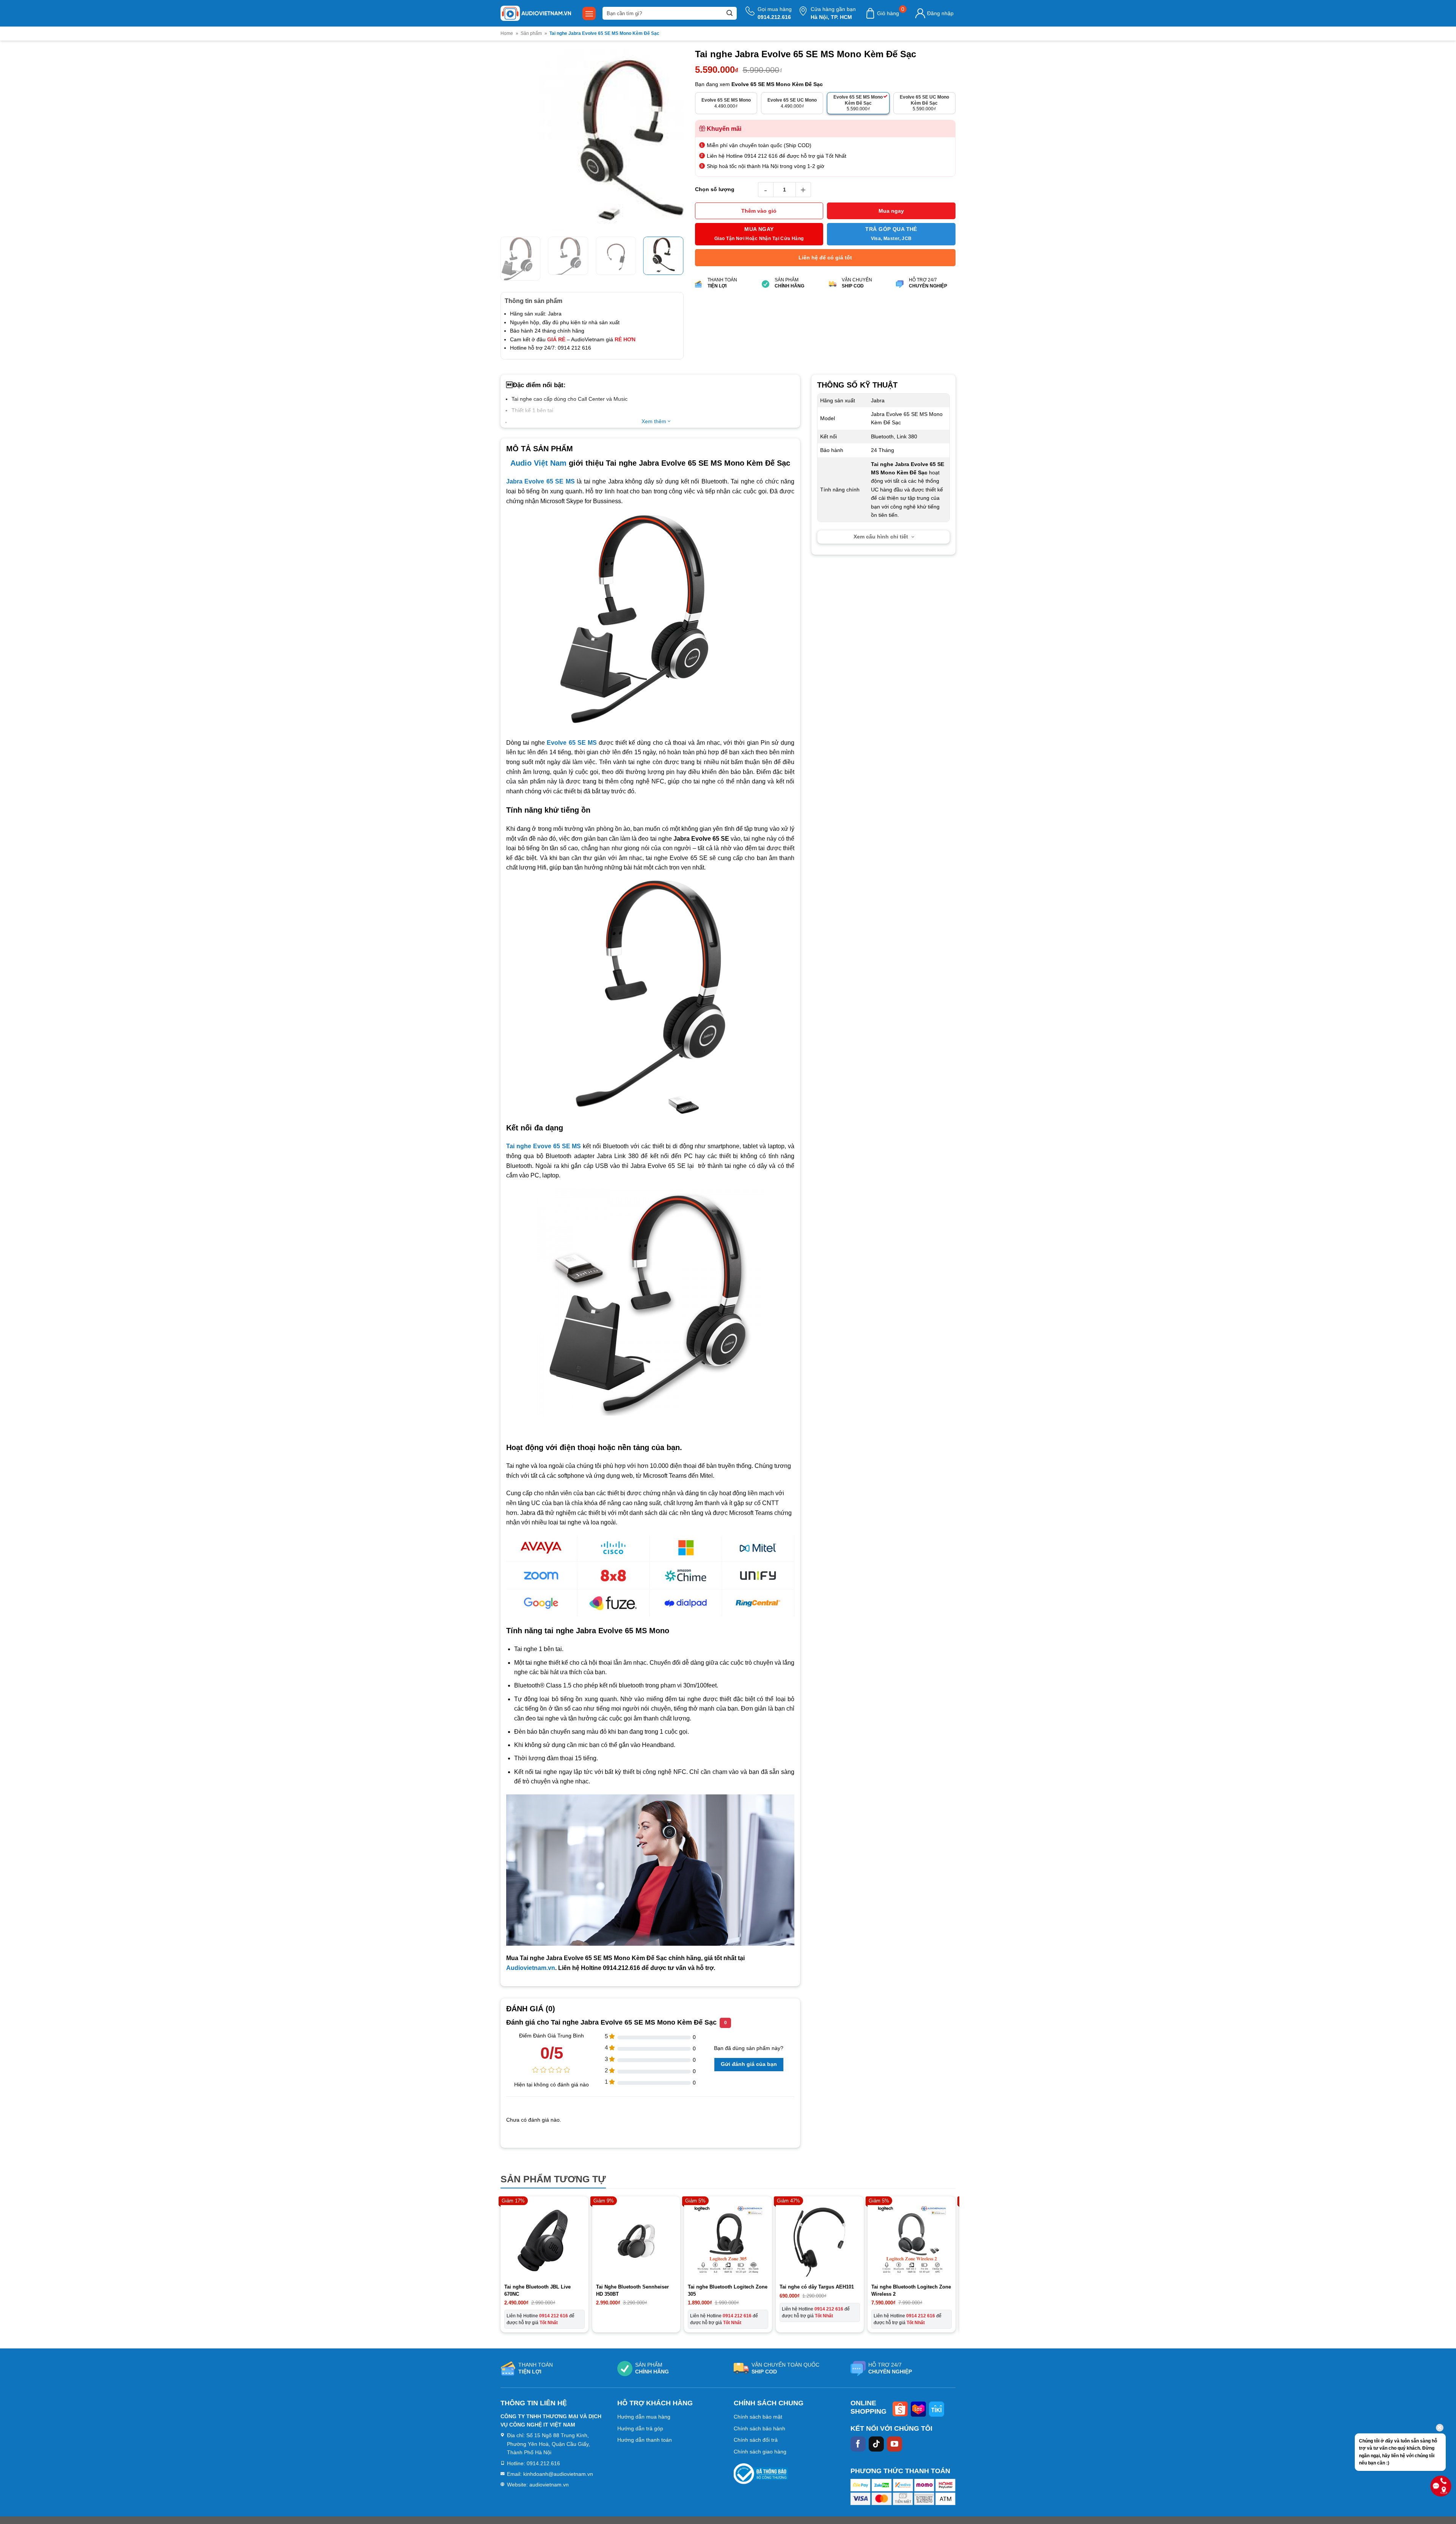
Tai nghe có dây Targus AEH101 (817, 2313)
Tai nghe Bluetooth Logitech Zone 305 (728, 2316)
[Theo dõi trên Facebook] (858, 2469)
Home (507, 33)
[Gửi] (730, 13)
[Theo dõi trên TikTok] (876, 2469)
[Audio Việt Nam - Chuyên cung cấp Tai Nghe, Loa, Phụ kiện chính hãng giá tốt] (536, 13)
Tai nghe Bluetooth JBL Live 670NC (537, 2316)
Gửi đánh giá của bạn (749, 2090)
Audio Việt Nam (538, 488)
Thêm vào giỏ (759, 211)
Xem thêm (655, 447)
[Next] (670, 152)
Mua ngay (891, 211)
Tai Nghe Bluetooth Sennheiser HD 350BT (632, 2316)
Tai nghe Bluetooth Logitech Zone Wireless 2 (911, 2316)
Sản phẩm (531, 33)
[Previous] (514, 152)
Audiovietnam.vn (531, 1993)
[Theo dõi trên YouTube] (894, 2469)
